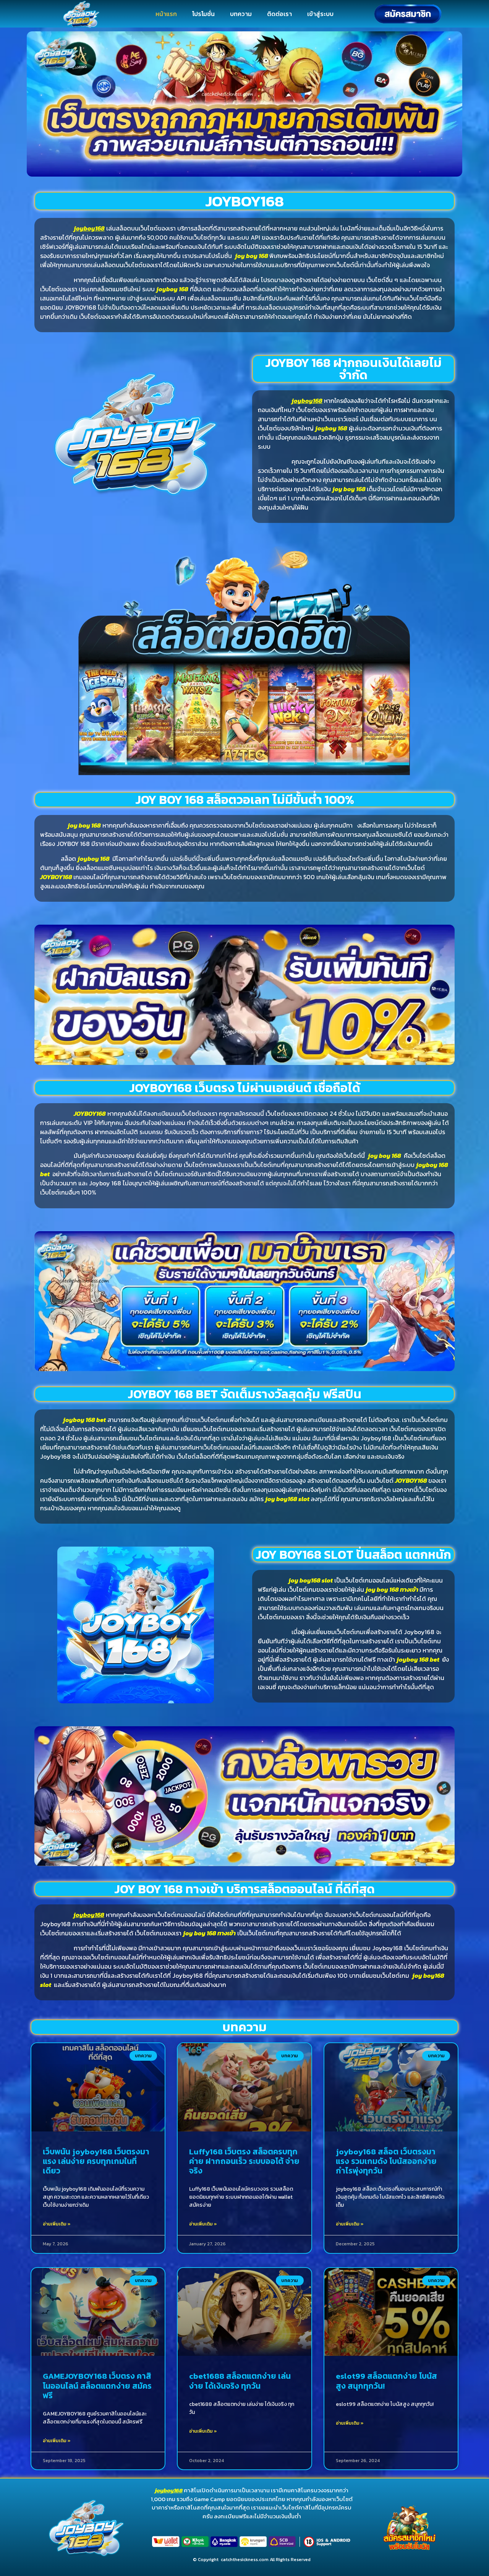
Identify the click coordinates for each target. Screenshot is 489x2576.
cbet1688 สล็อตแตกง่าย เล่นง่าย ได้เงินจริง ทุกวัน (240, 2381)
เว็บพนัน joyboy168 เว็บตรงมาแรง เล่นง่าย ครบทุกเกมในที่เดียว (96, 2161)
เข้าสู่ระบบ (320, 14)
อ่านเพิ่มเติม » (57, 2224)
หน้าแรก (166, 14)
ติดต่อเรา (279, 14)
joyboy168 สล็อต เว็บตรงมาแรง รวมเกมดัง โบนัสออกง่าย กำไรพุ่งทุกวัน (386, 2161)
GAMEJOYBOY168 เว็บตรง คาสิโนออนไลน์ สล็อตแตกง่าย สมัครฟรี (97, 2385)
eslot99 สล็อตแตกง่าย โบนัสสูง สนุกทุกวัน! (386, 2381)
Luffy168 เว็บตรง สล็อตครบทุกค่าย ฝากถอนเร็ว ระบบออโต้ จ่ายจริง (244, 2161)
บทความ (241, 14)
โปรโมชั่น (203, 14)
